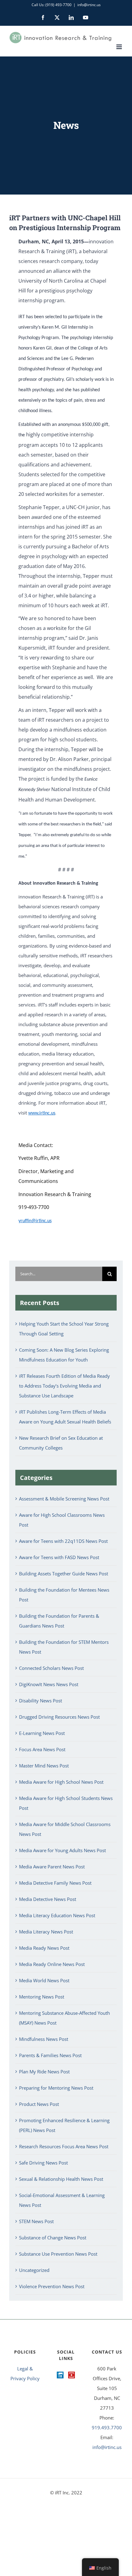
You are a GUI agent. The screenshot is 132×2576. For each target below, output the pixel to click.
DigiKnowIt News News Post (49, 1684)
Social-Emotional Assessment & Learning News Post (62, 2200)
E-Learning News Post (42, 1733)
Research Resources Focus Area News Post (64, 2146)
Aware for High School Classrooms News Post (62, 1520)
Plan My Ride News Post (44, 2072)
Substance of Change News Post (53, 2238)
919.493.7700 (107, 2427)
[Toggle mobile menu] (120, 47)
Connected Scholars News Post (51, 1668)
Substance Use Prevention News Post (58, 2254)
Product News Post (39, 2104)
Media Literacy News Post (46, 1932)
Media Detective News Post (48, 1899)
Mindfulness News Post (44, 2039)
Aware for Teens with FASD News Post (59, 1557)
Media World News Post (44, 1980)
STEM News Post (36, 2221)
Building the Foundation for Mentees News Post (64, 1595)
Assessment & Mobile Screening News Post (64, 1499)
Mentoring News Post (42, 1997)
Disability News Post (41, 1701)
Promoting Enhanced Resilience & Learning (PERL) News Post (64, 2125)
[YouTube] (72, 2375)
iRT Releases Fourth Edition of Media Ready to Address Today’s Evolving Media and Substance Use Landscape (64, 1386)
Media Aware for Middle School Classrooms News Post (65, 1829)
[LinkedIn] (60, 2375)
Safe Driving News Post (43, 2163)
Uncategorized (34, 2270)
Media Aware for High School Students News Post (66, 1803)
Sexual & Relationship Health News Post (61, 2179)
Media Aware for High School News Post (61, 1782)
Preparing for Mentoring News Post (56, 2088)
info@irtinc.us (89, 5)
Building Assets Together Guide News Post (64, 1574)
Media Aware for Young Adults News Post (62, 1850)
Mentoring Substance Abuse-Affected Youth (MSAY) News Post (64, 2018)
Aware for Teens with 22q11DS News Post (63, 1541)
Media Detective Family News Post (55, 1883)
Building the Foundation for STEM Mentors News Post (64, 1647)
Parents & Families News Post (50, 2055)
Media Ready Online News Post (52, 1964)
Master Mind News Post (44, 1766)
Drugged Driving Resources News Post (59, 1717)
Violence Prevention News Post (52, 2286)
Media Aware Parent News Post (52, 1867)
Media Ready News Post (44, 1948)
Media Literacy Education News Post (57, 1915)
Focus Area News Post (42, 1749)
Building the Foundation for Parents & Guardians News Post (59, 1621)
